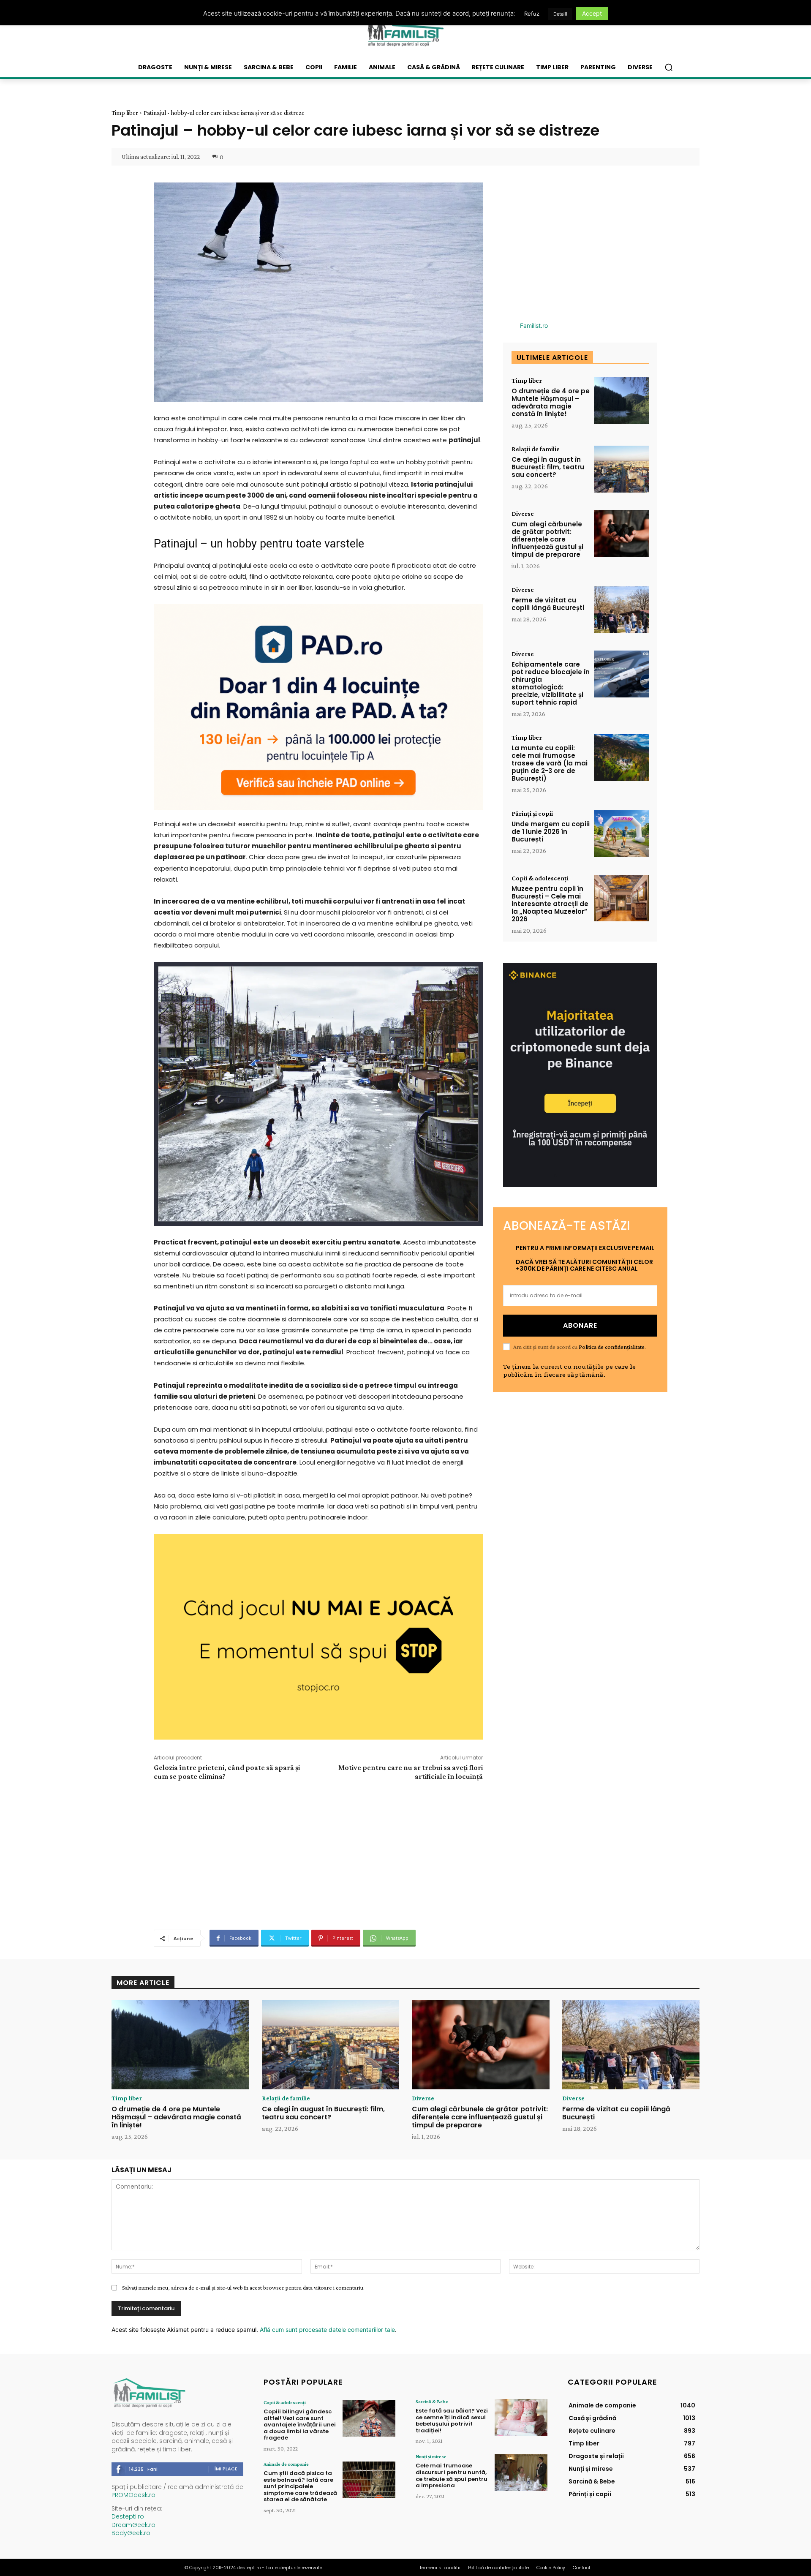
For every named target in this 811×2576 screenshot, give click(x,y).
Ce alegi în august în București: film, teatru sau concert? (548, 467)
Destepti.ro (128, 2516)
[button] (669, 67)
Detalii (560, 14)
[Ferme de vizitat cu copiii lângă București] (621, 610)
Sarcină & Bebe (432, 2402)
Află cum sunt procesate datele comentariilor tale (327, 2330)
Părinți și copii (532, 814)
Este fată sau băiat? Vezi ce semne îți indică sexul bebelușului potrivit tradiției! (452, 2421)
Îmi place (226, 2469)
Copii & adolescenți (540, 878)
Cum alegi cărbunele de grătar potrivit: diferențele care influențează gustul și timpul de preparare (547, 539)
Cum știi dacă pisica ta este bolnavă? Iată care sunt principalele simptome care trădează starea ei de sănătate (300, 2486)
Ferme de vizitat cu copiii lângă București (548, 604)
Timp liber (125, 113)
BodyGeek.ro (131, 2533)
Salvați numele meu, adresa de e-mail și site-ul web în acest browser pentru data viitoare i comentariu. (243, 2287)
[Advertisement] (318, 1854)
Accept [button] (592, 13)
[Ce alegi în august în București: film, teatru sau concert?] (621, 469)
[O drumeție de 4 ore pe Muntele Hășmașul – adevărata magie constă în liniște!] (621, 401)
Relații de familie (536, 449)
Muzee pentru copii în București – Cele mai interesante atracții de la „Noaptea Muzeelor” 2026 (550, 904)
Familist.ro (534, 325)
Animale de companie (286, 2464)
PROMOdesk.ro (133, 2495)
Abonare (580, 1325)
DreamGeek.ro (133, 2525)
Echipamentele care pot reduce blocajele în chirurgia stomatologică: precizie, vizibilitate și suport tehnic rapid (551, 683)
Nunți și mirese (431, 2456)
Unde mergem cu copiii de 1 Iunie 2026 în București (551, 832)
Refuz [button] (532, 14)
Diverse (523, 514)
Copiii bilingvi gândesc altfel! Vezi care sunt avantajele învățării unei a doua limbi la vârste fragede (300, 2425)
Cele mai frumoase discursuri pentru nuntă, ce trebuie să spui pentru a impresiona (452, 2475)
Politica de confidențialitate (612, 1347)
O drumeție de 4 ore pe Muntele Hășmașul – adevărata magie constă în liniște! (551, 402)
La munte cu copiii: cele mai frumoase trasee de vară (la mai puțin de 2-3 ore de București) (550, 763)
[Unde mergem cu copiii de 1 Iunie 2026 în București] (621, 834)
